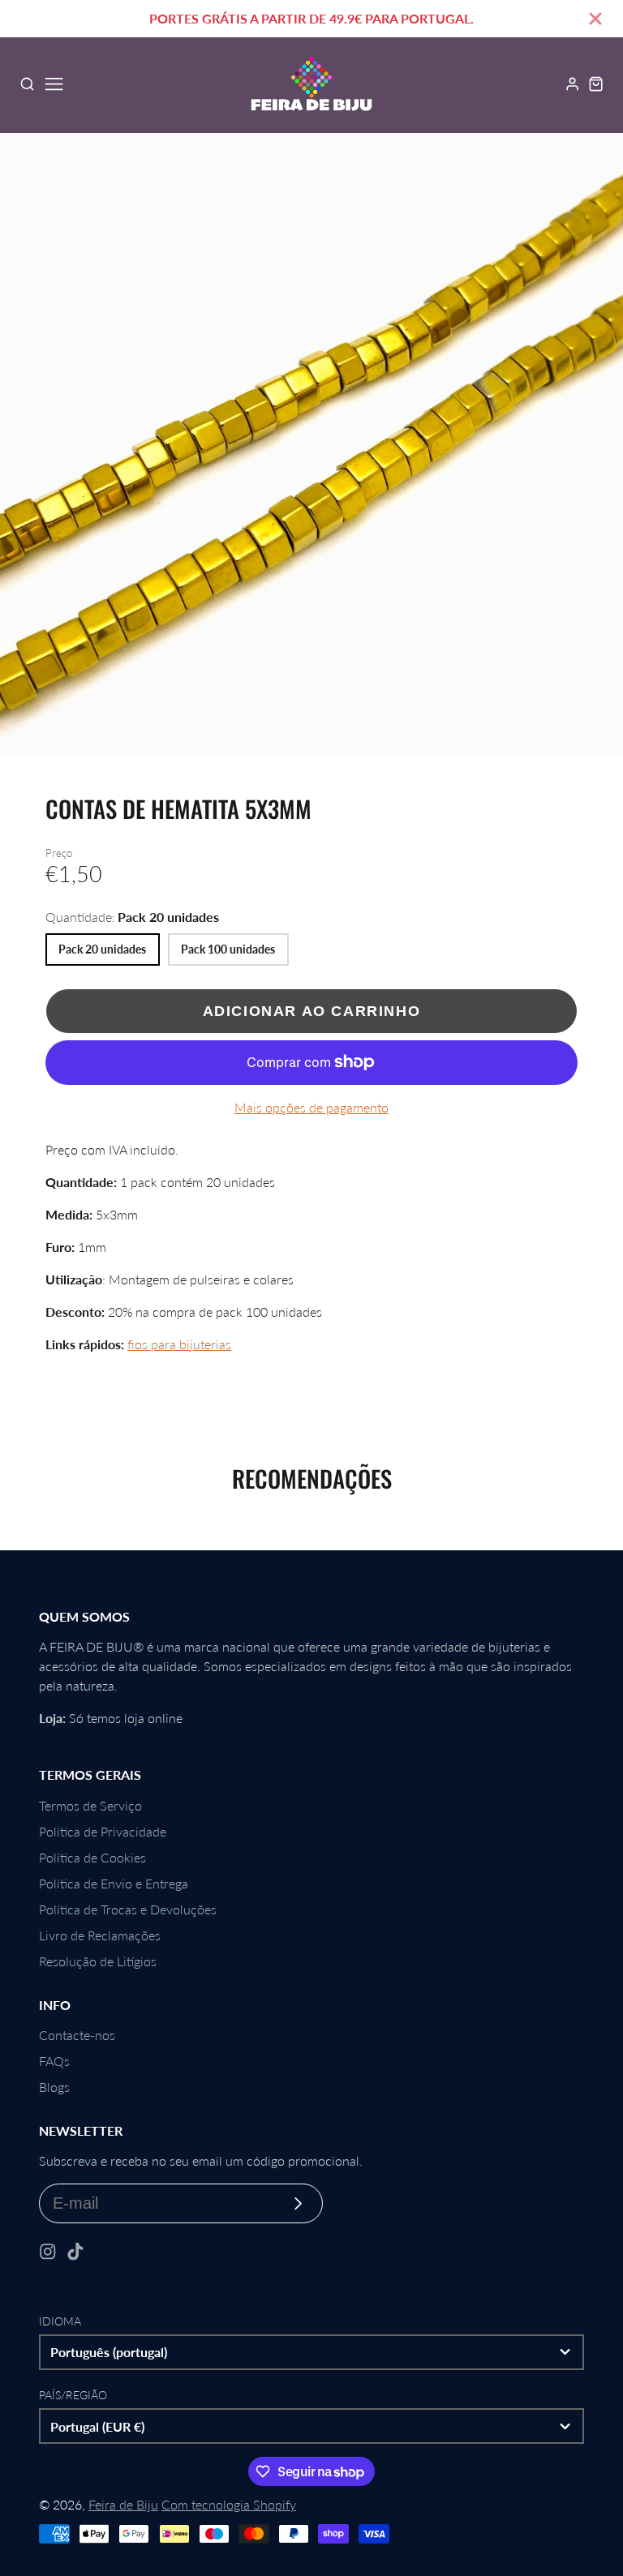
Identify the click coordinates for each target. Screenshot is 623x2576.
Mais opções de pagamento (311, 1107)
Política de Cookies (92, 1857)
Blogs (54, 2087)
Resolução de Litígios (98, 1961)
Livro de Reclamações (100, 1935)
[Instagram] (48, 2252)
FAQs (54, 2061)
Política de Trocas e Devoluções (128, 1909)
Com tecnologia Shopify (229, 2504)
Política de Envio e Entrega (114, 1883)
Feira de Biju (123, 2504)
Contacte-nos (77, 2035)
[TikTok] (75, 2252)
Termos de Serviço (90, 1805)
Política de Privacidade (103, 1831)
